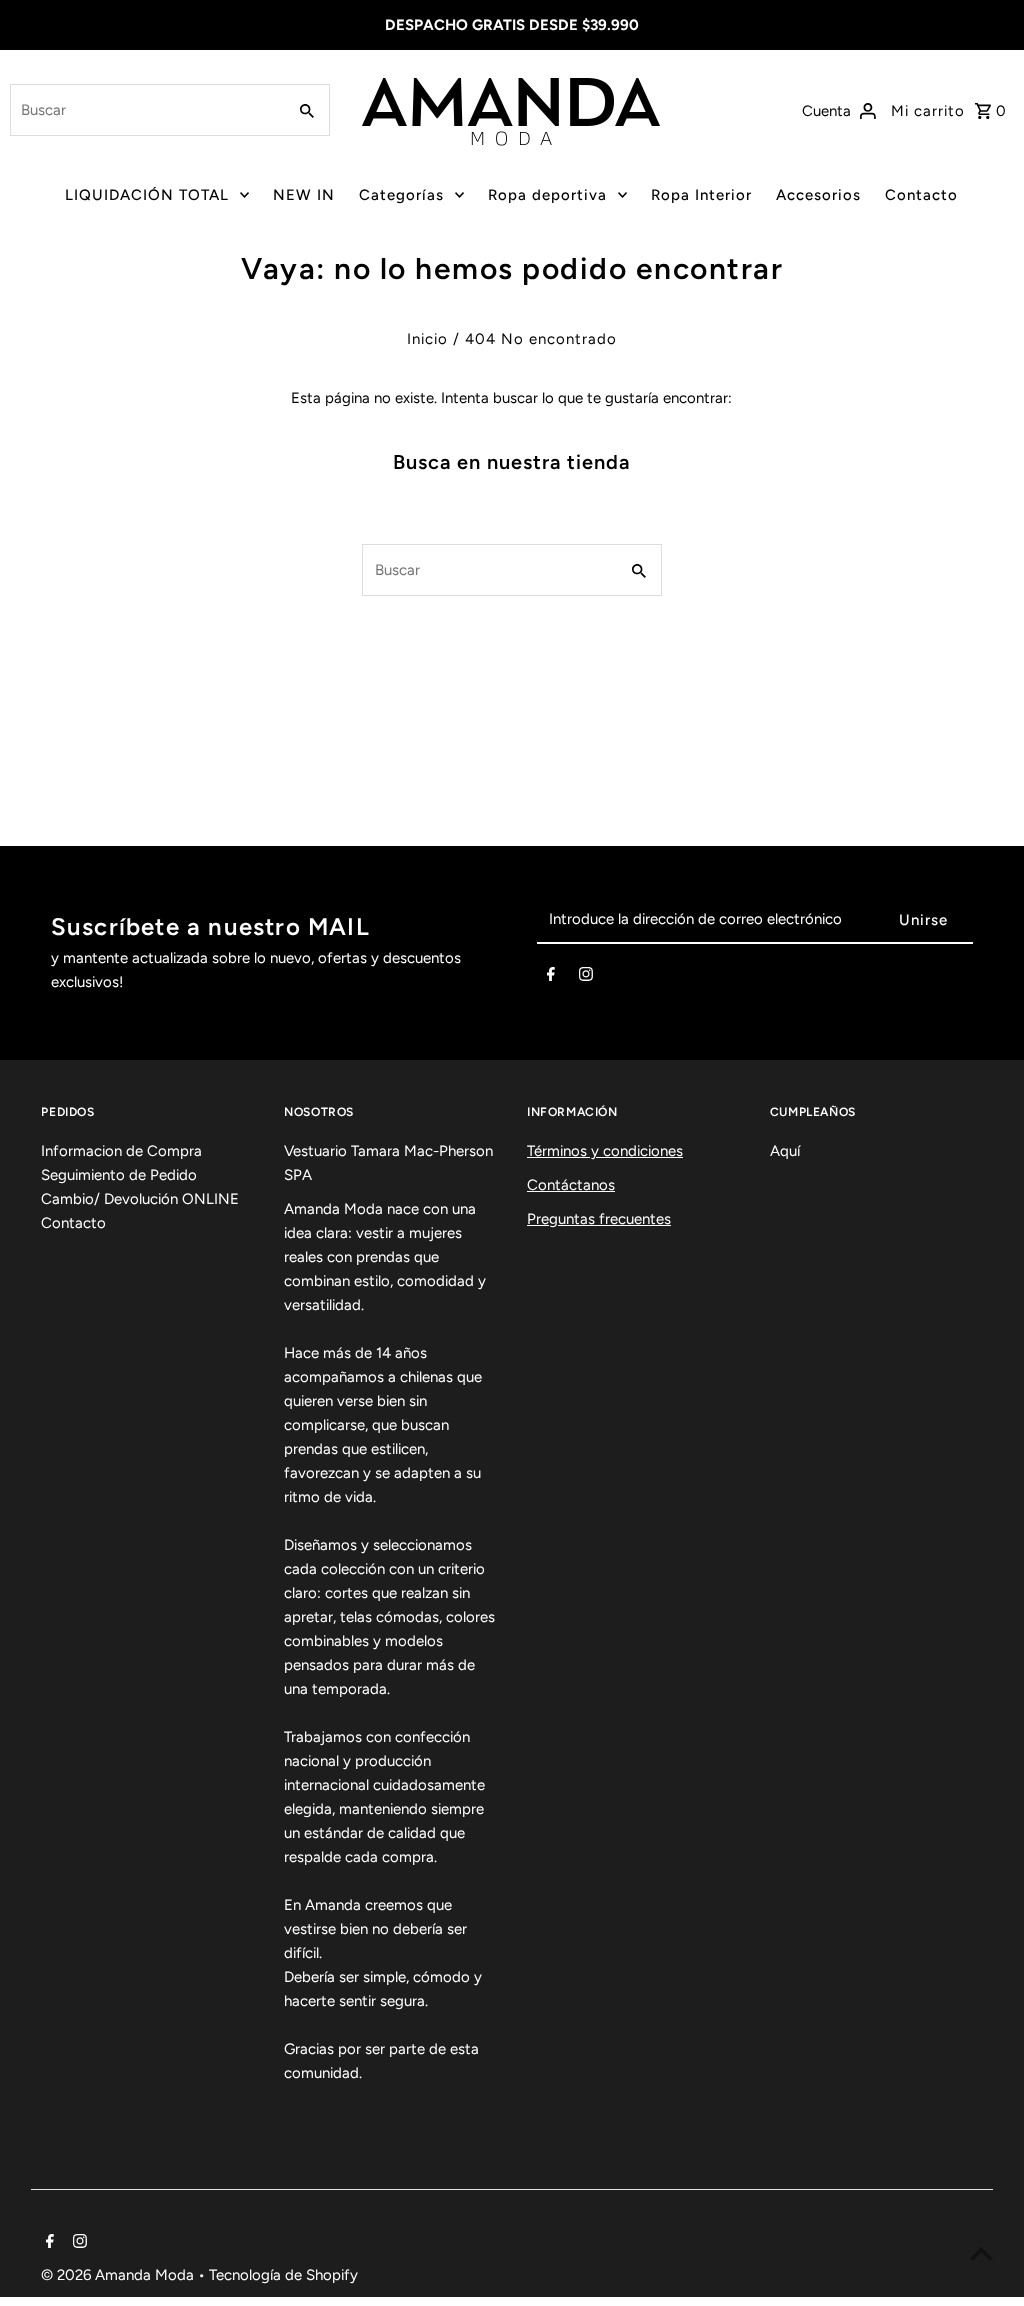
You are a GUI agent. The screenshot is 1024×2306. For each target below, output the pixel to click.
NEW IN (304, 195)
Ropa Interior (701, 195)
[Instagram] (586, 978)
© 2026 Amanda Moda (119, 2275)
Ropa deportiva (547, 195)
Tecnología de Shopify (283, 2275)
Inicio (427, 339)
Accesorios (818, 195)
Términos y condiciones (605, 1151)
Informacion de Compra (121, 1151)
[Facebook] (551, 978)
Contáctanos (571, 1185)
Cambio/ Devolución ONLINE (140, 1199)
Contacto (921, 195)
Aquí (785, 1151)
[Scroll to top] (981, 2253)
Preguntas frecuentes (599, 1219)
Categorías (401, 195)
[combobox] (145, 110)
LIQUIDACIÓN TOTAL (147, 195)
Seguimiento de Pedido (119, 1175)
